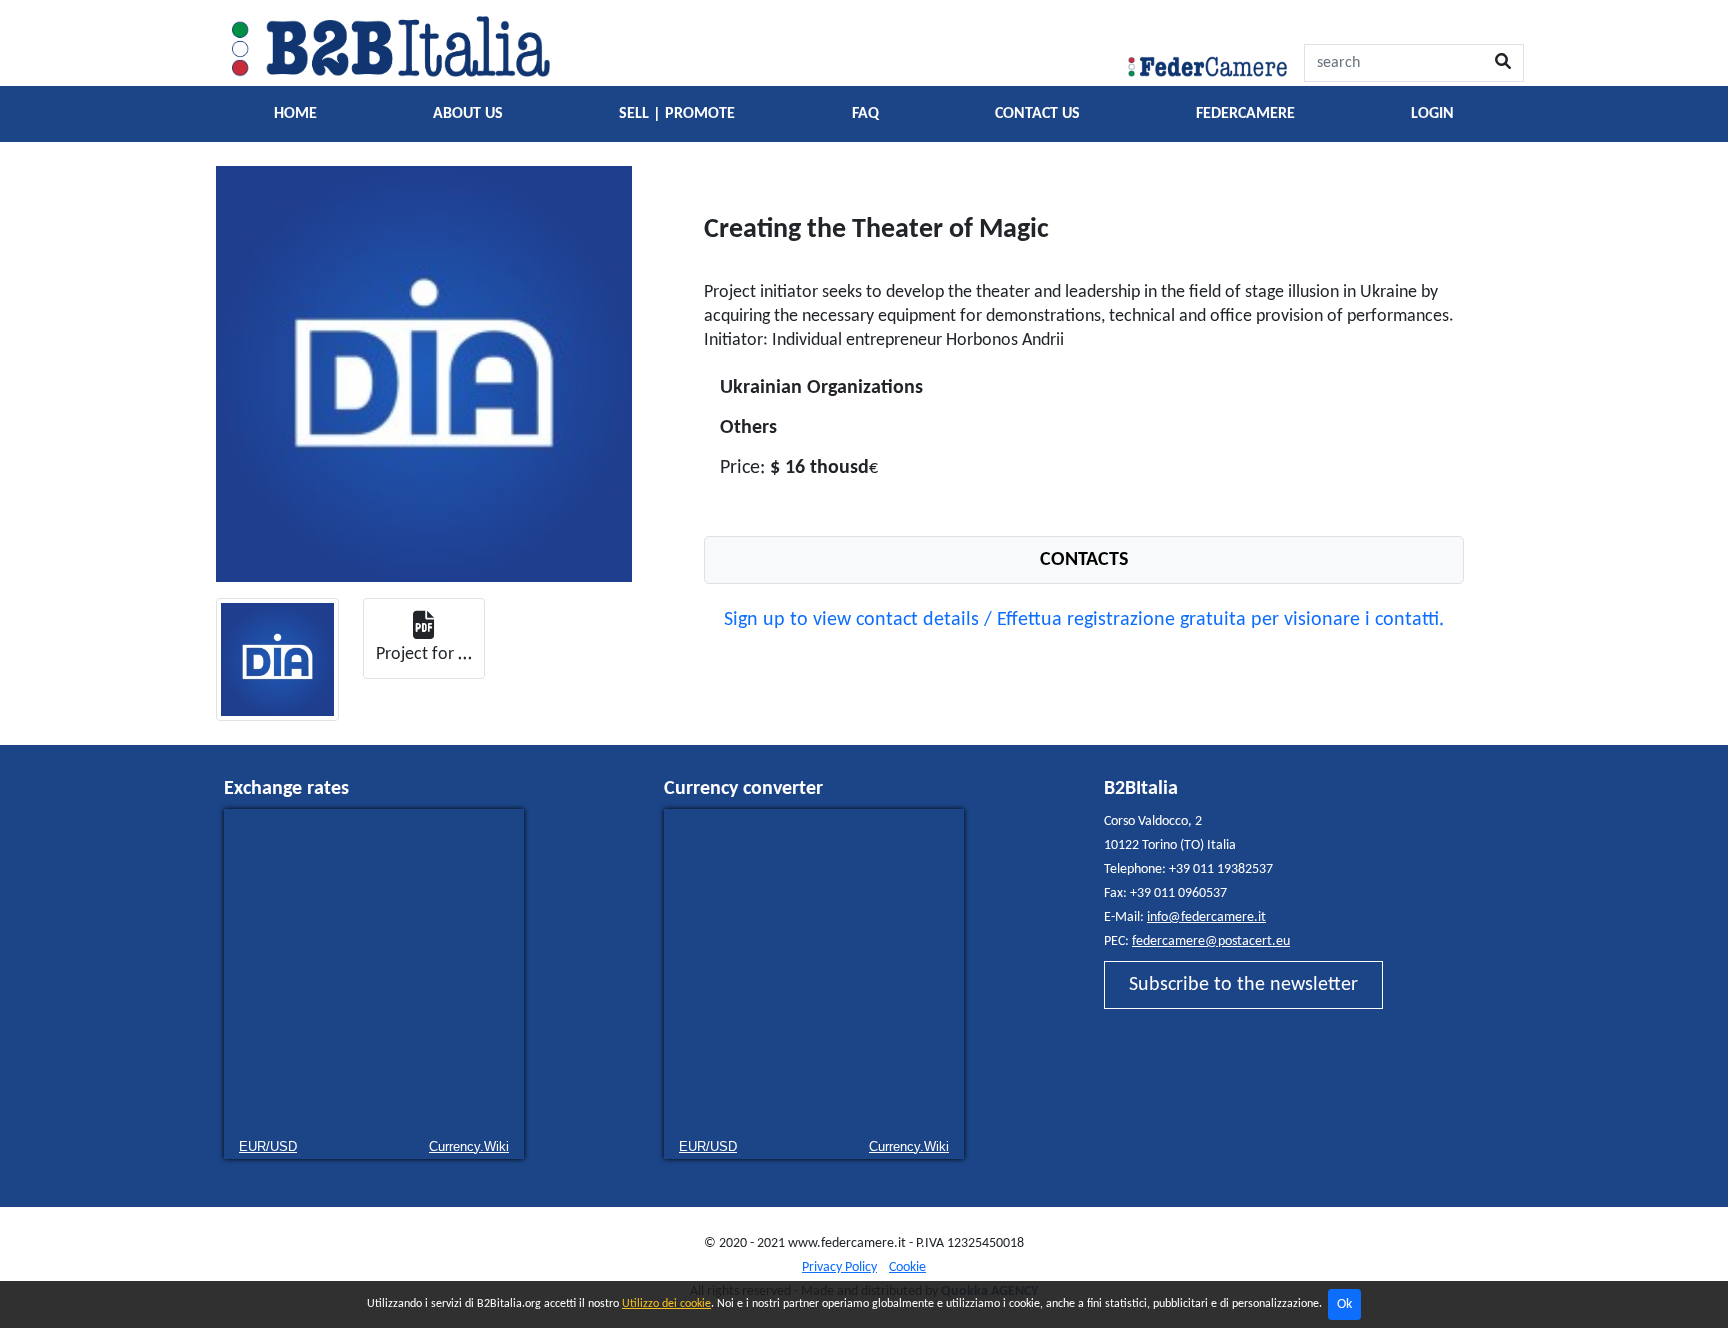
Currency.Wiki (469, 1146)
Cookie (907, 1267)
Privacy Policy (839, 1267)
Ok (1344, 1304)
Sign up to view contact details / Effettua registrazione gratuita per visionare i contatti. (1084, 620)
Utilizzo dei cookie (666, 1304)
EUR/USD (268, 1146)
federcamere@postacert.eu (1211, 941)
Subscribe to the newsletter (1243, 985)
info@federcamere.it (1206, 917)
